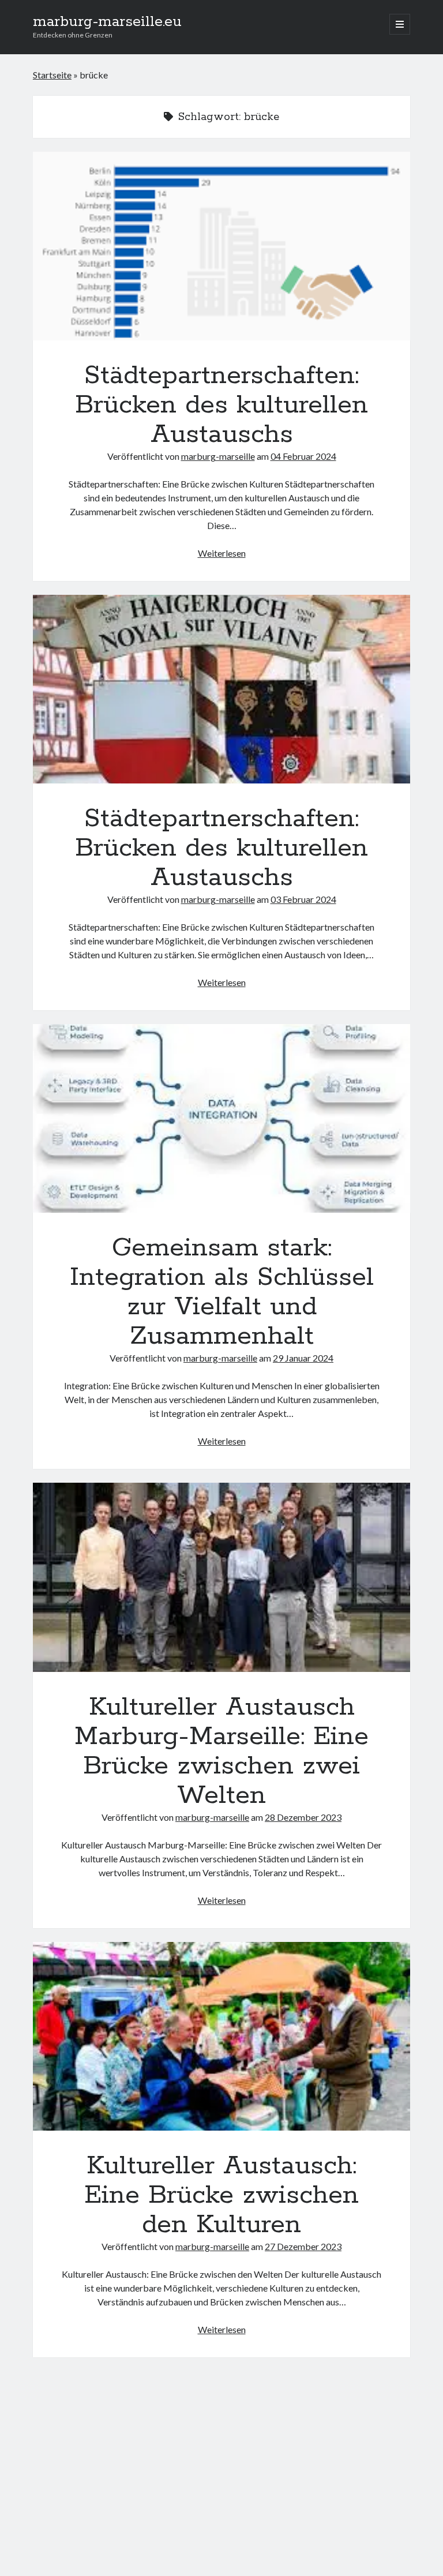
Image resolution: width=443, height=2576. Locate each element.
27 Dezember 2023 (303, 2246)
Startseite (52, 75)
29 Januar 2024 (303, 1358)
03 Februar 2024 (303, 899)
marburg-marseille (218, 456)
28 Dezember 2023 (303, 1817)
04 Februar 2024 (303, 456)
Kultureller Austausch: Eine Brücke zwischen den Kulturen (221, 2036)
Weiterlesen (222, 553)
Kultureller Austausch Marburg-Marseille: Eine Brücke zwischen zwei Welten (221, 1577)
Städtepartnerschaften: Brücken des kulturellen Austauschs (221, 246)
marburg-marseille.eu (107, 22)
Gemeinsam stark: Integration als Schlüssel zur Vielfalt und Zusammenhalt (221, 1118)
